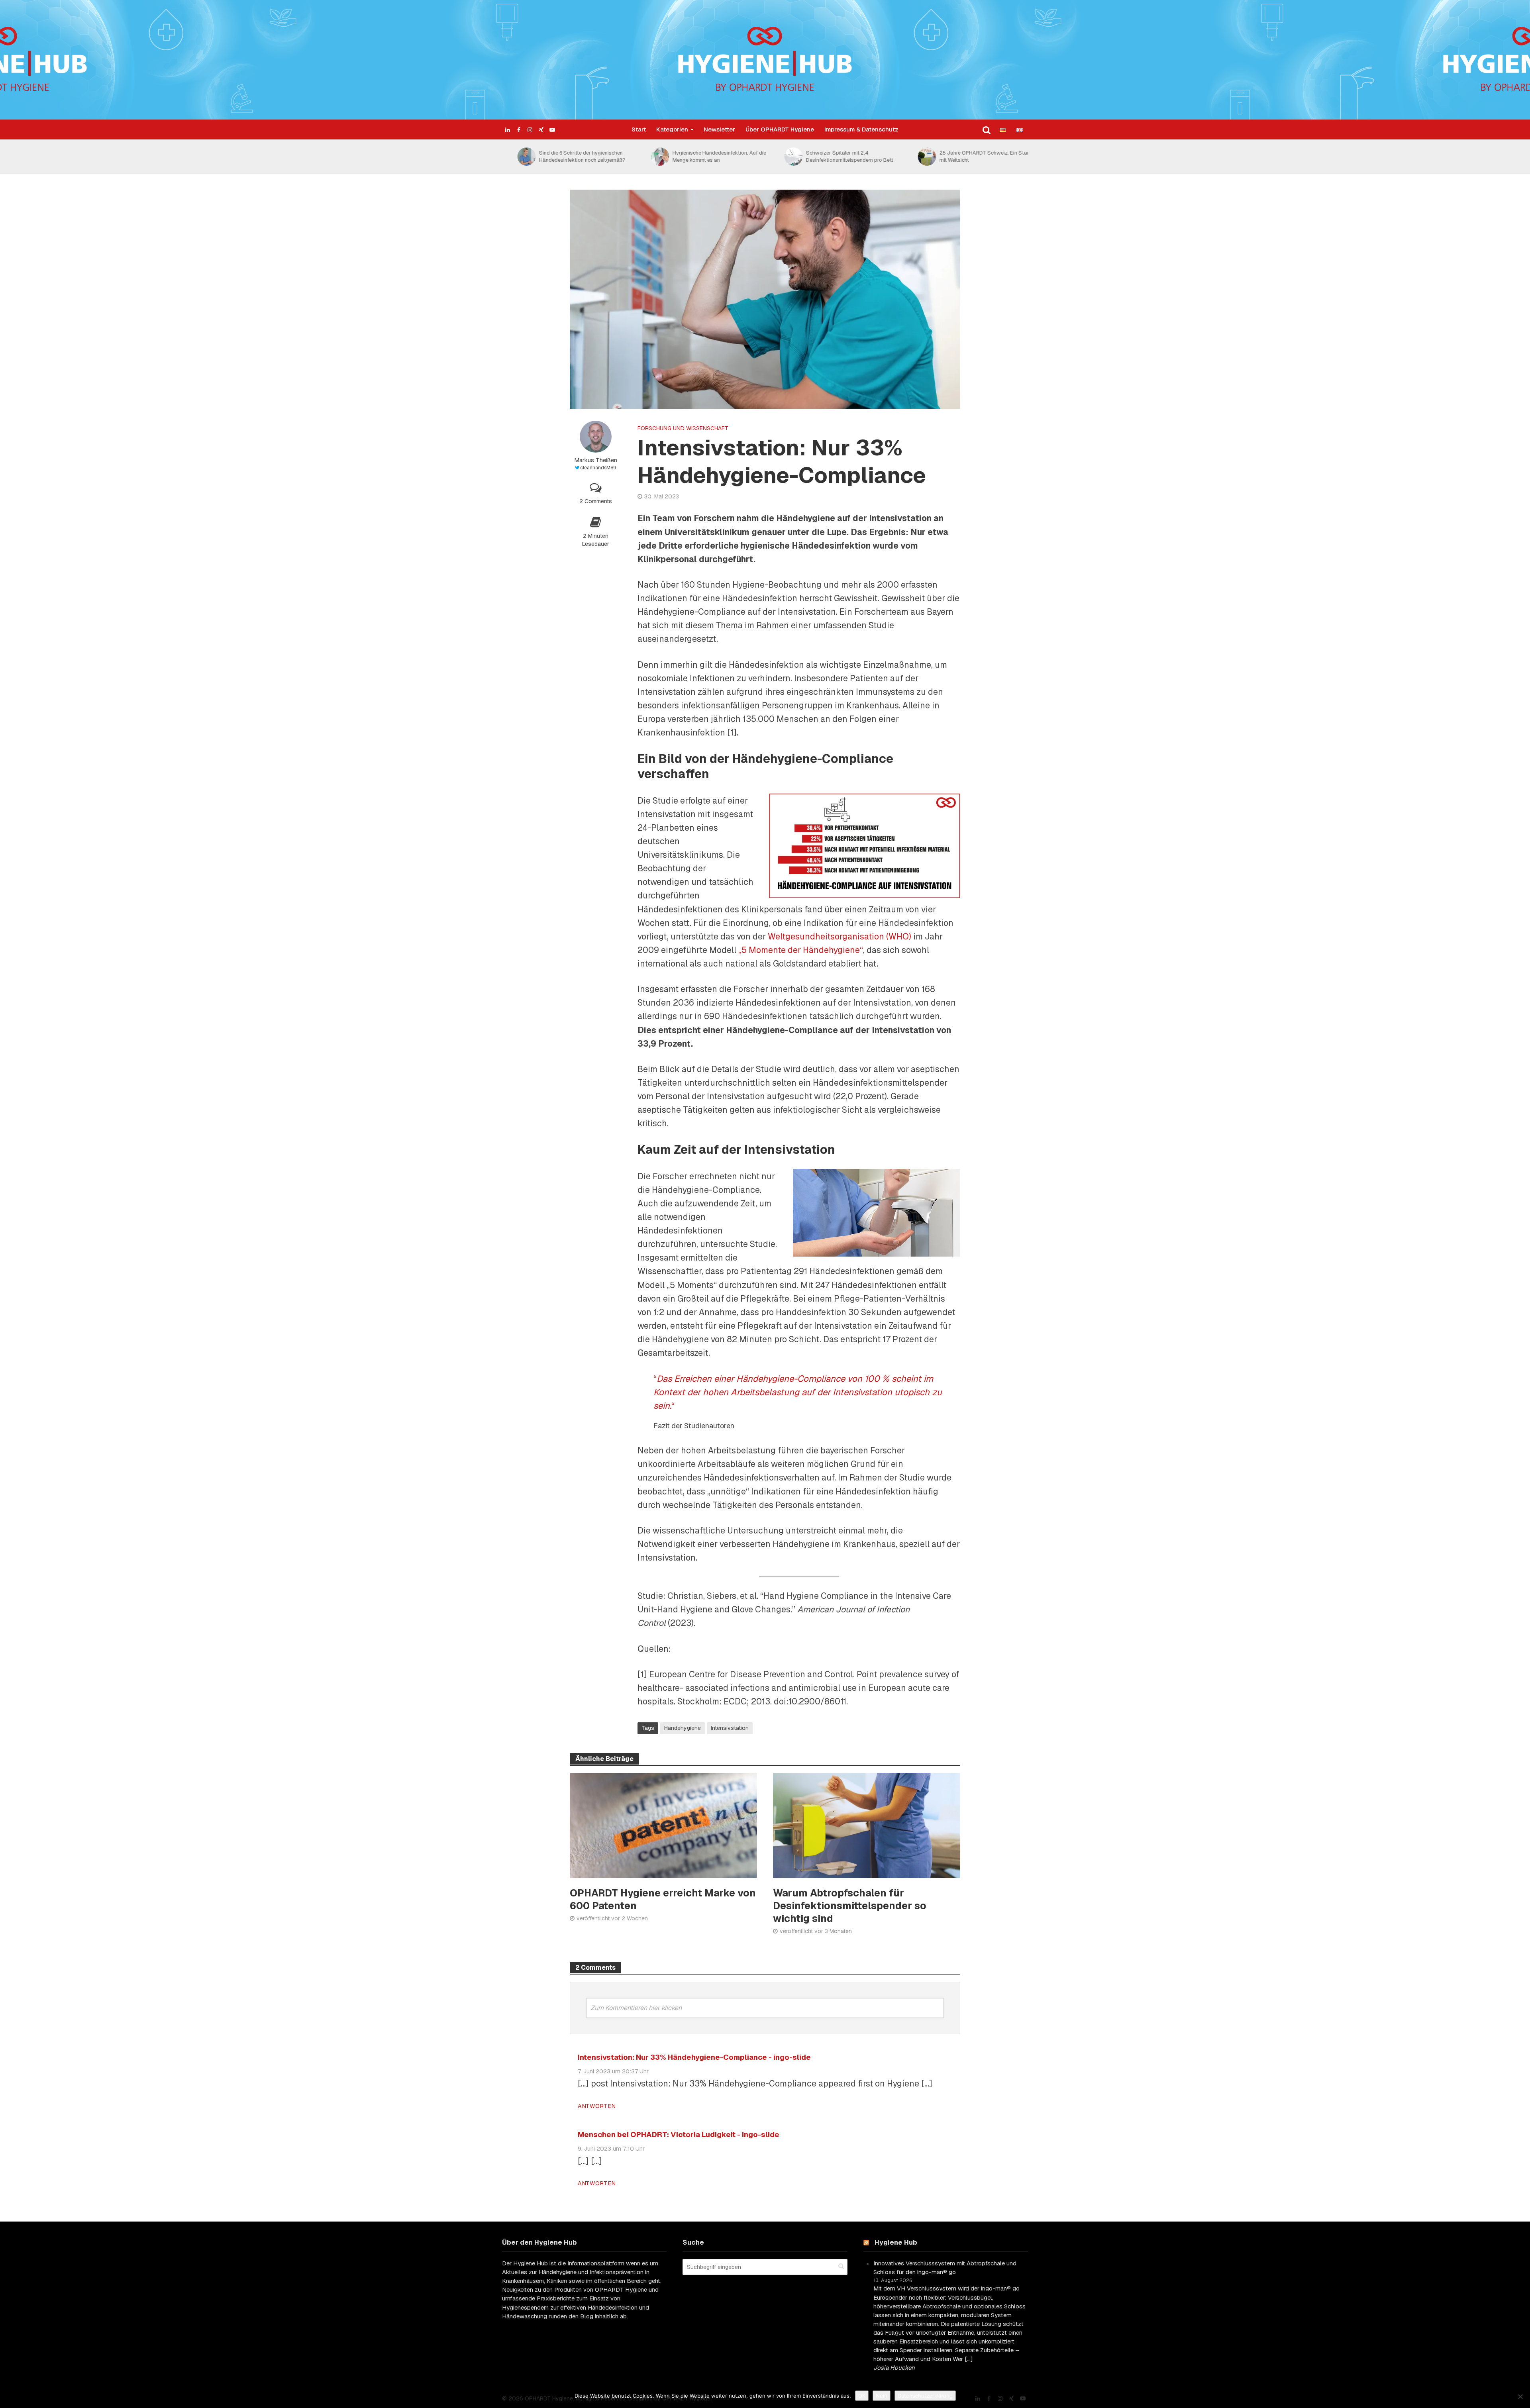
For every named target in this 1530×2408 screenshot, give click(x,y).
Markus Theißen (596, 460)
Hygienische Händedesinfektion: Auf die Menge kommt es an (704, 156)
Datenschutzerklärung (925, 2396)
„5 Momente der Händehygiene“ (801, 950)
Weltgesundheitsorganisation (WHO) (840, 936)
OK (862, 2396)
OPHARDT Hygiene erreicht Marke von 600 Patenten (663, 1899)
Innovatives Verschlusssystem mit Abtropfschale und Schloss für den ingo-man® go (945, 2268)
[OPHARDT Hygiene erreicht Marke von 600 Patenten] (663, 1825)
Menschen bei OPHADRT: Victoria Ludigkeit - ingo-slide (679, 2134)
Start (639, 129)
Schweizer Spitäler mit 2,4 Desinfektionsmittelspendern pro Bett (834, 156)
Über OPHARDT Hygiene (780, 129)
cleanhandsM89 (598, 468)
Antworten (597, 2106)
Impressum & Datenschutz (861, 129)
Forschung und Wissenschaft (683, 428)
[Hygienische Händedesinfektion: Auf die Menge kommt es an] (644, 157)
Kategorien (672, 129)
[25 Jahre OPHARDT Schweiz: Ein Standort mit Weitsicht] (911, 157)
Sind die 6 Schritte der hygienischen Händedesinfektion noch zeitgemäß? (567, 156)
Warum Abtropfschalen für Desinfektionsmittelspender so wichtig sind (850, 1906)
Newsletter (719, 129)
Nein (882, 2396)
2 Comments (596, 501)
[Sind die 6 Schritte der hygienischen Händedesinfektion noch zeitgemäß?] (511, 157)
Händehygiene (683, 1728)
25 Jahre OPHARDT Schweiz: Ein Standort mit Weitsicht (974, 156)
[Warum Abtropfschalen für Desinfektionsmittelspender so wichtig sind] (867, 1825)
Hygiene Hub (896, 2242)
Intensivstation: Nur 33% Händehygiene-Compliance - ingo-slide (694, 2057)
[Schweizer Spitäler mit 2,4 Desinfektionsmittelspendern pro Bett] (778, 157)
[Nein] (1520, 2396)
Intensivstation (730, 1728)
